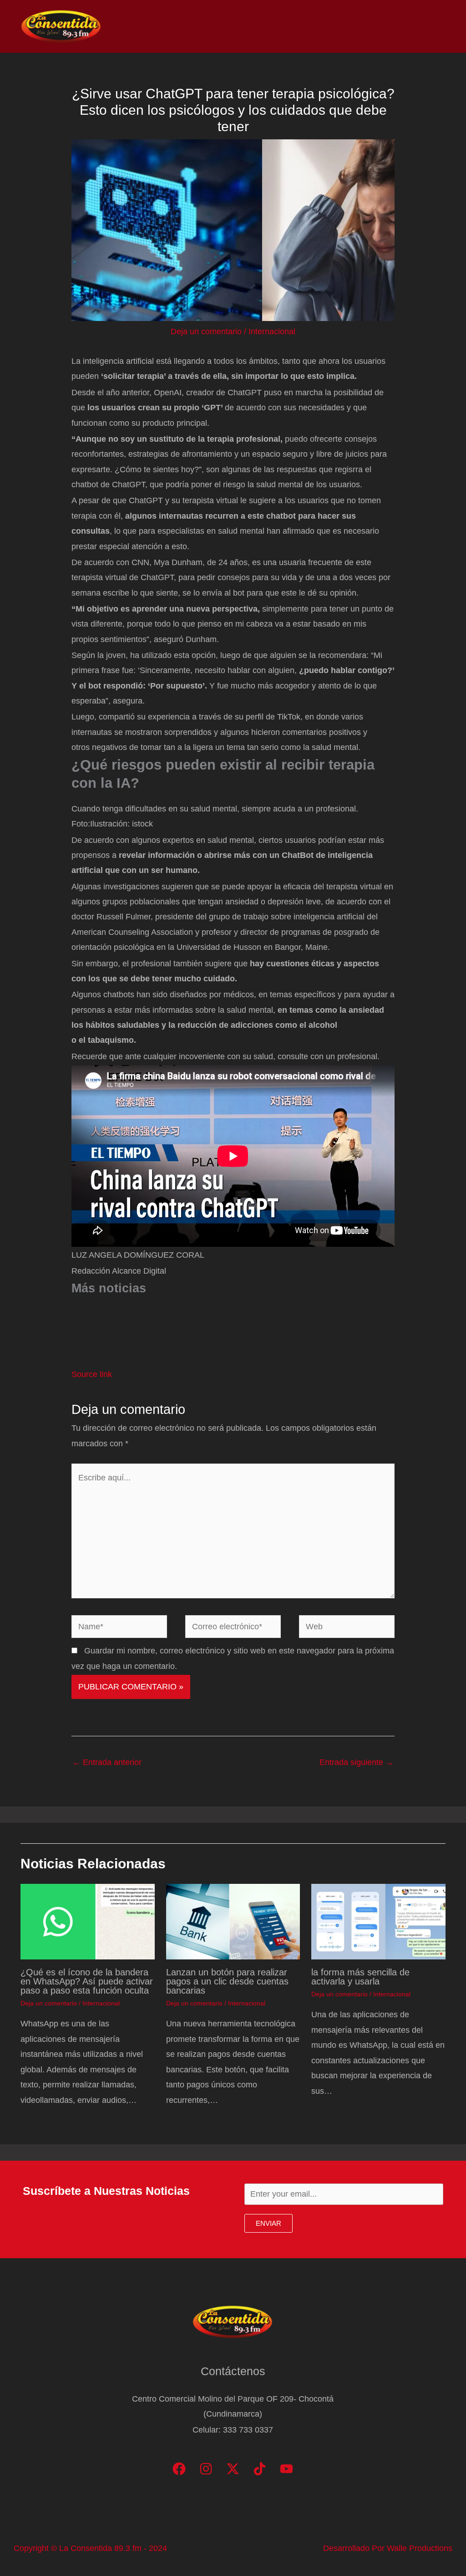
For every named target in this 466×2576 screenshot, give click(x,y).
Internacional (272, 332)
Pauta (364, 26)
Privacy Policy (416, 26)
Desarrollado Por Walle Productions (388, 2548)
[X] (233, 2469)
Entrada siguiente (357, 1762)
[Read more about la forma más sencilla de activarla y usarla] (378, 1921)
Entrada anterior (107, 1762)
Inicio (212, 26)
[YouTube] (286, 2469)
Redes (325, 26)
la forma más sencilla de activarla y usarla (360, 1977)
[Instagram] (206, 2469)
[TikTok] (260, 2469)
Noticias (253, 26)
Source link (92, 1374)
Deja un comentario (206, 332)
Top (290, 26)
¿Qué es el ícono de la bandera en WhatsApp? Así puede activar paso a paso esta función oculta (87, 1981)
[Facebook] (179, 2469)
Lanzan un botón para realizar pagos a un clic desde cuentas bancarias (227, 1981)
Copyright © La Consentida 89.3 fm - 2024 (90, 2548)
